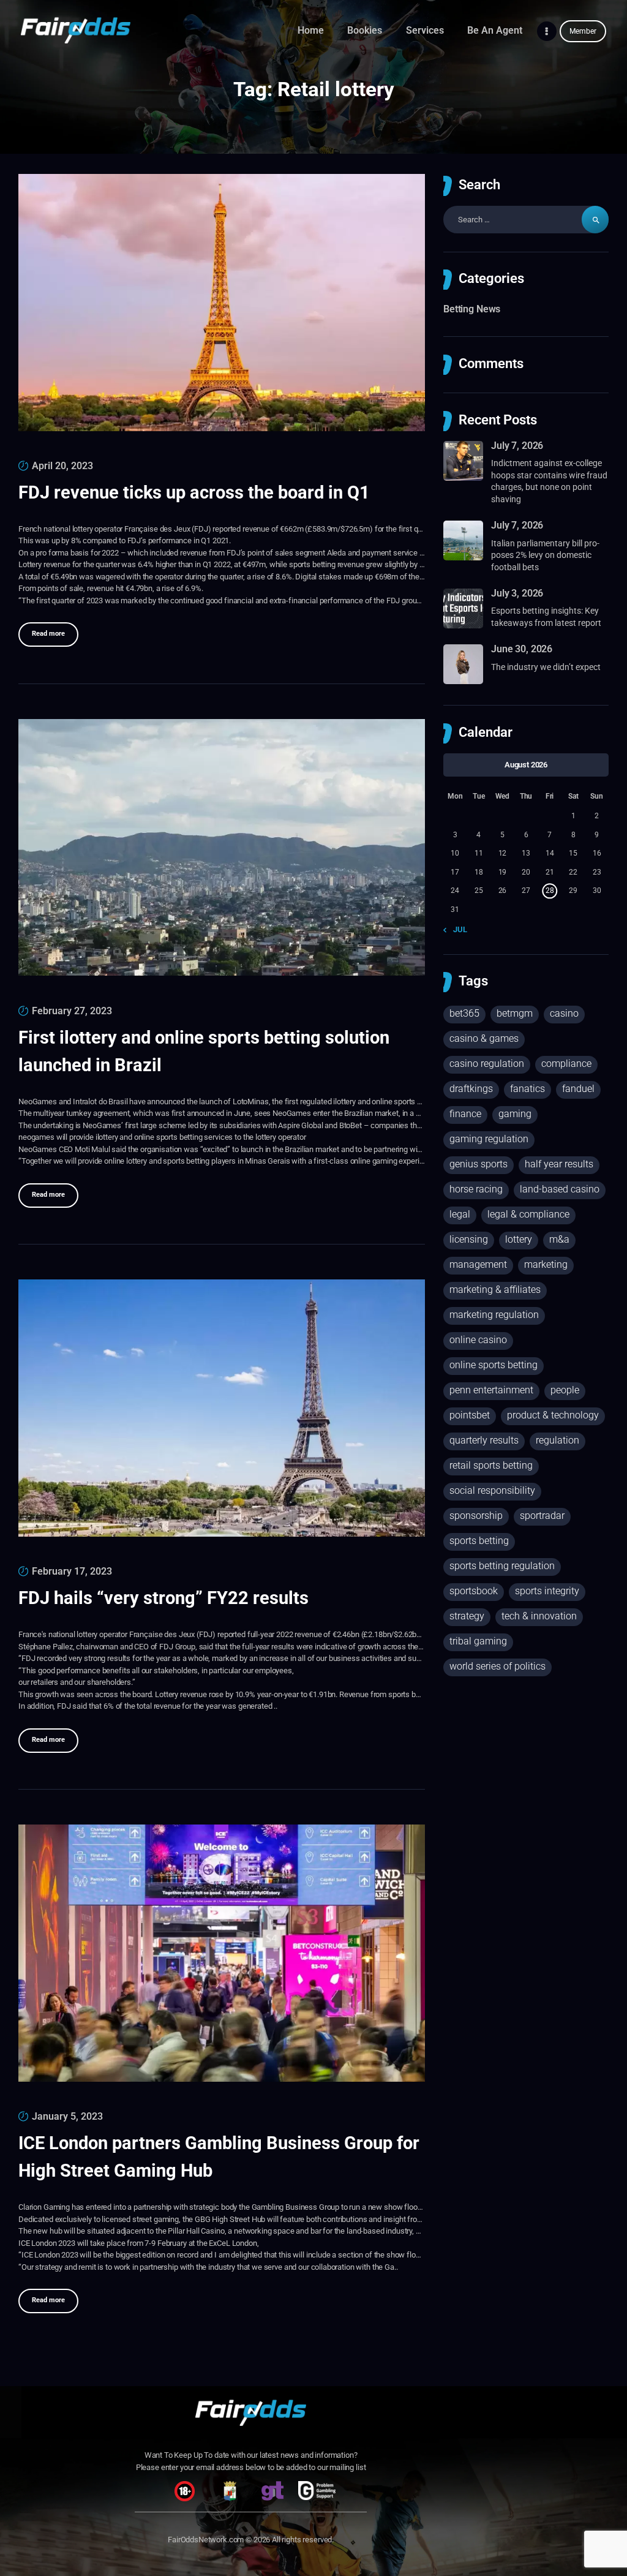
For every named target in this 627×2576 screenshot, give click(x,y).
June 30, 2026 (522, 649)
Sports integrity (547, 1591)
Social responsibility (492, 1490)
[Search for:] (526, 220)
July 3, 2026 (517, 593)
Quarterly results (484, 1440)
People (565, 1390)
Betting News (472, 309)
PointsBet (470, 1415)
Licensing (469, 1239)
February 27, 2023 (72, 1011)
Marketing (546, 1264)
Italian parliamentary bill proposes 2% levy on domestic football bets (545, 555)
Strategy (467, 1616)
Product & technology (553, 1415)
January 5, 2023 (67, 2116)
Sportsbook (474, 1591)
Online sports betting (494, 1365)
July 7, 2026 (517, 446)
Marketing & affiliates (495, 1290)
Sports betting (479, 1541)
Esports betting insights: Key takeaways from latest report (546, 617)
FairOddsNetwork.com (206, 2540)
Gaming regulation (489, 1139)
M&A (559, 1239)
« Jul (458, 929)
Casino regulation (487, 1064)
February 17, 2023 (72, 1571)
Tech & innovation (539, 1616)
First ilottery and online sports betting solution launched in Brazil (204, 1051)
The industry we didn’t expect (546, 667)
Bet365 (464, 1013)
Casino (564, 1013)
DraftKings (471, 1089)
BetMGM (515, 1013)
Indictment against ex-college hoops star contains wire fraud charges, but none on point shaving (549, 481)
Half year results (559, 1164)
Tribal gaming (478, 1641)
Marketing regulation (494, 1315)
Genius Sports (479, 1164)
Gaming (515, 1114)
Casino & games (484, 1038)
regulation (558, 1440)
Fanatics (528, 1089)
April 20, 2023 (62, 466)
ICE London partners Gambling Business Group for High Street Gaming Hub (219, 2157)
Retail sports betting (491, 1465)
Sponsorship (476, 1516)
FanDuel (578, 1089)
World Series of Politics (497, 1666)
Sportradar (542, 1516)
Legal (460, 1214)
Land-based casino (560, 1189)
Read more (48, 634)
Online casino (478, 1340)
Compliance (566, 1064)
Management (478, 1264)
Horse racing (476, 1189)
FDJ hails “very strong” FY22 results (163, 1598)
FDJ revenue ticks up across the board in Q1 (194, 492)
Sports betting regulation (502, 1566)
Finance (465, 1114)
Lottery (519, 1239)
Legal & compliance (528, 1214)
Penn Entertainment (491, 1390)
